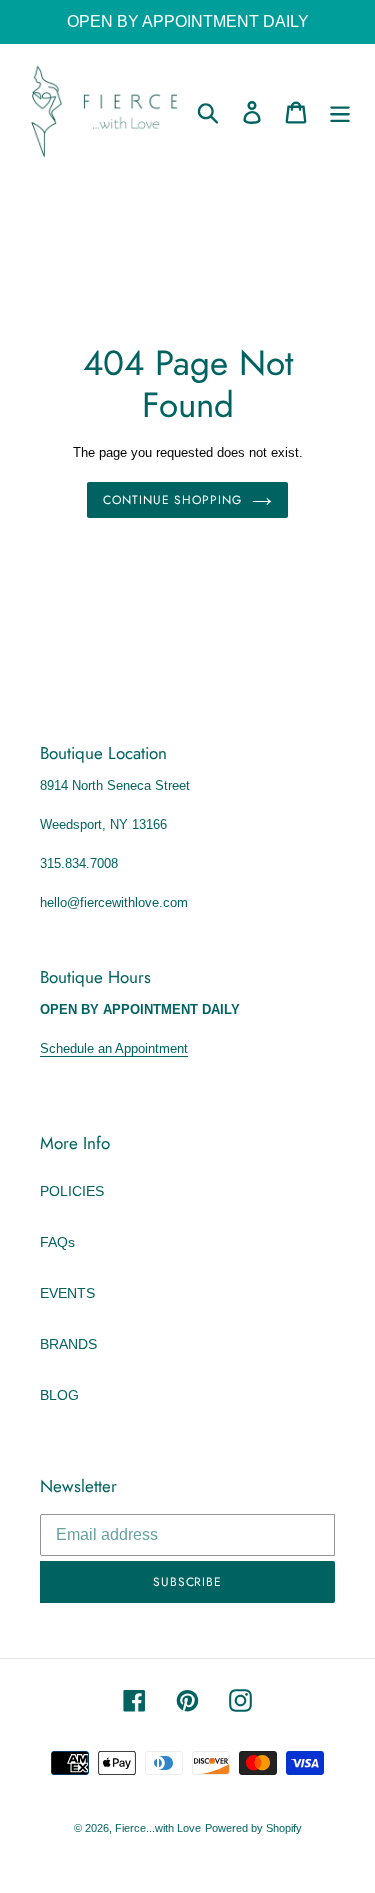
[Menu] (340, 112)
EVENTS (67, 1293)
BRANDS (68, 1344)
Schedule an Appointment (114, 1048)
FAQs (57, 1242)
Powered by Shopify (253, 1828)
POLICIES (72, 1191)
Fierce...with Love (158, 1828)
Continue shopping (172, 500)
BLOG (59, 1395)
